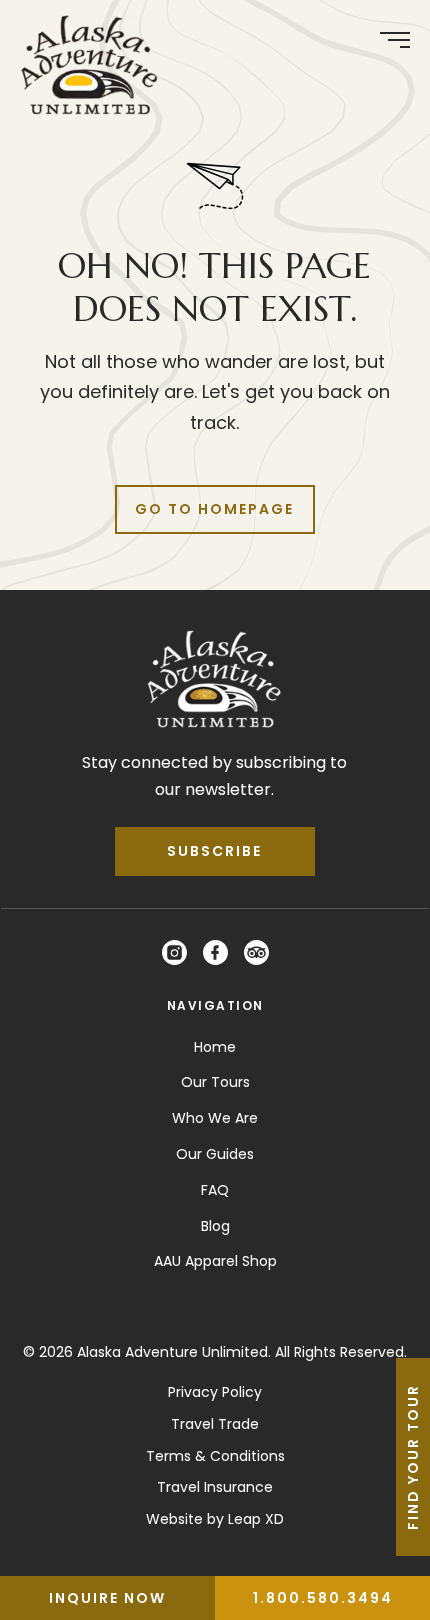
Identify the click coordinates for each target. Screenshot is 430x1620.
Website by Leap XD (215, 1519)
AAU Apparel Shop (215, 1261)
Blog (215, 1226)
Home (215, 1047)
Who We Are (215, 1118)
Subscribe (214, 851)
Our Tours (215, 1082)
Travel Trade (215, 1424)
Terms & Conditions (215, 1456)
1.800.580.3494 (323, 1598)
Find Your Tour (413, 1457)
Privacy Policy (215, 1392)
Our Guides (215, 1154)
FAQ (215, 1190)
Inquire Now (107, 1598)
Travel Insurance (215, 1487)
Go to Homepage (214, 509)
